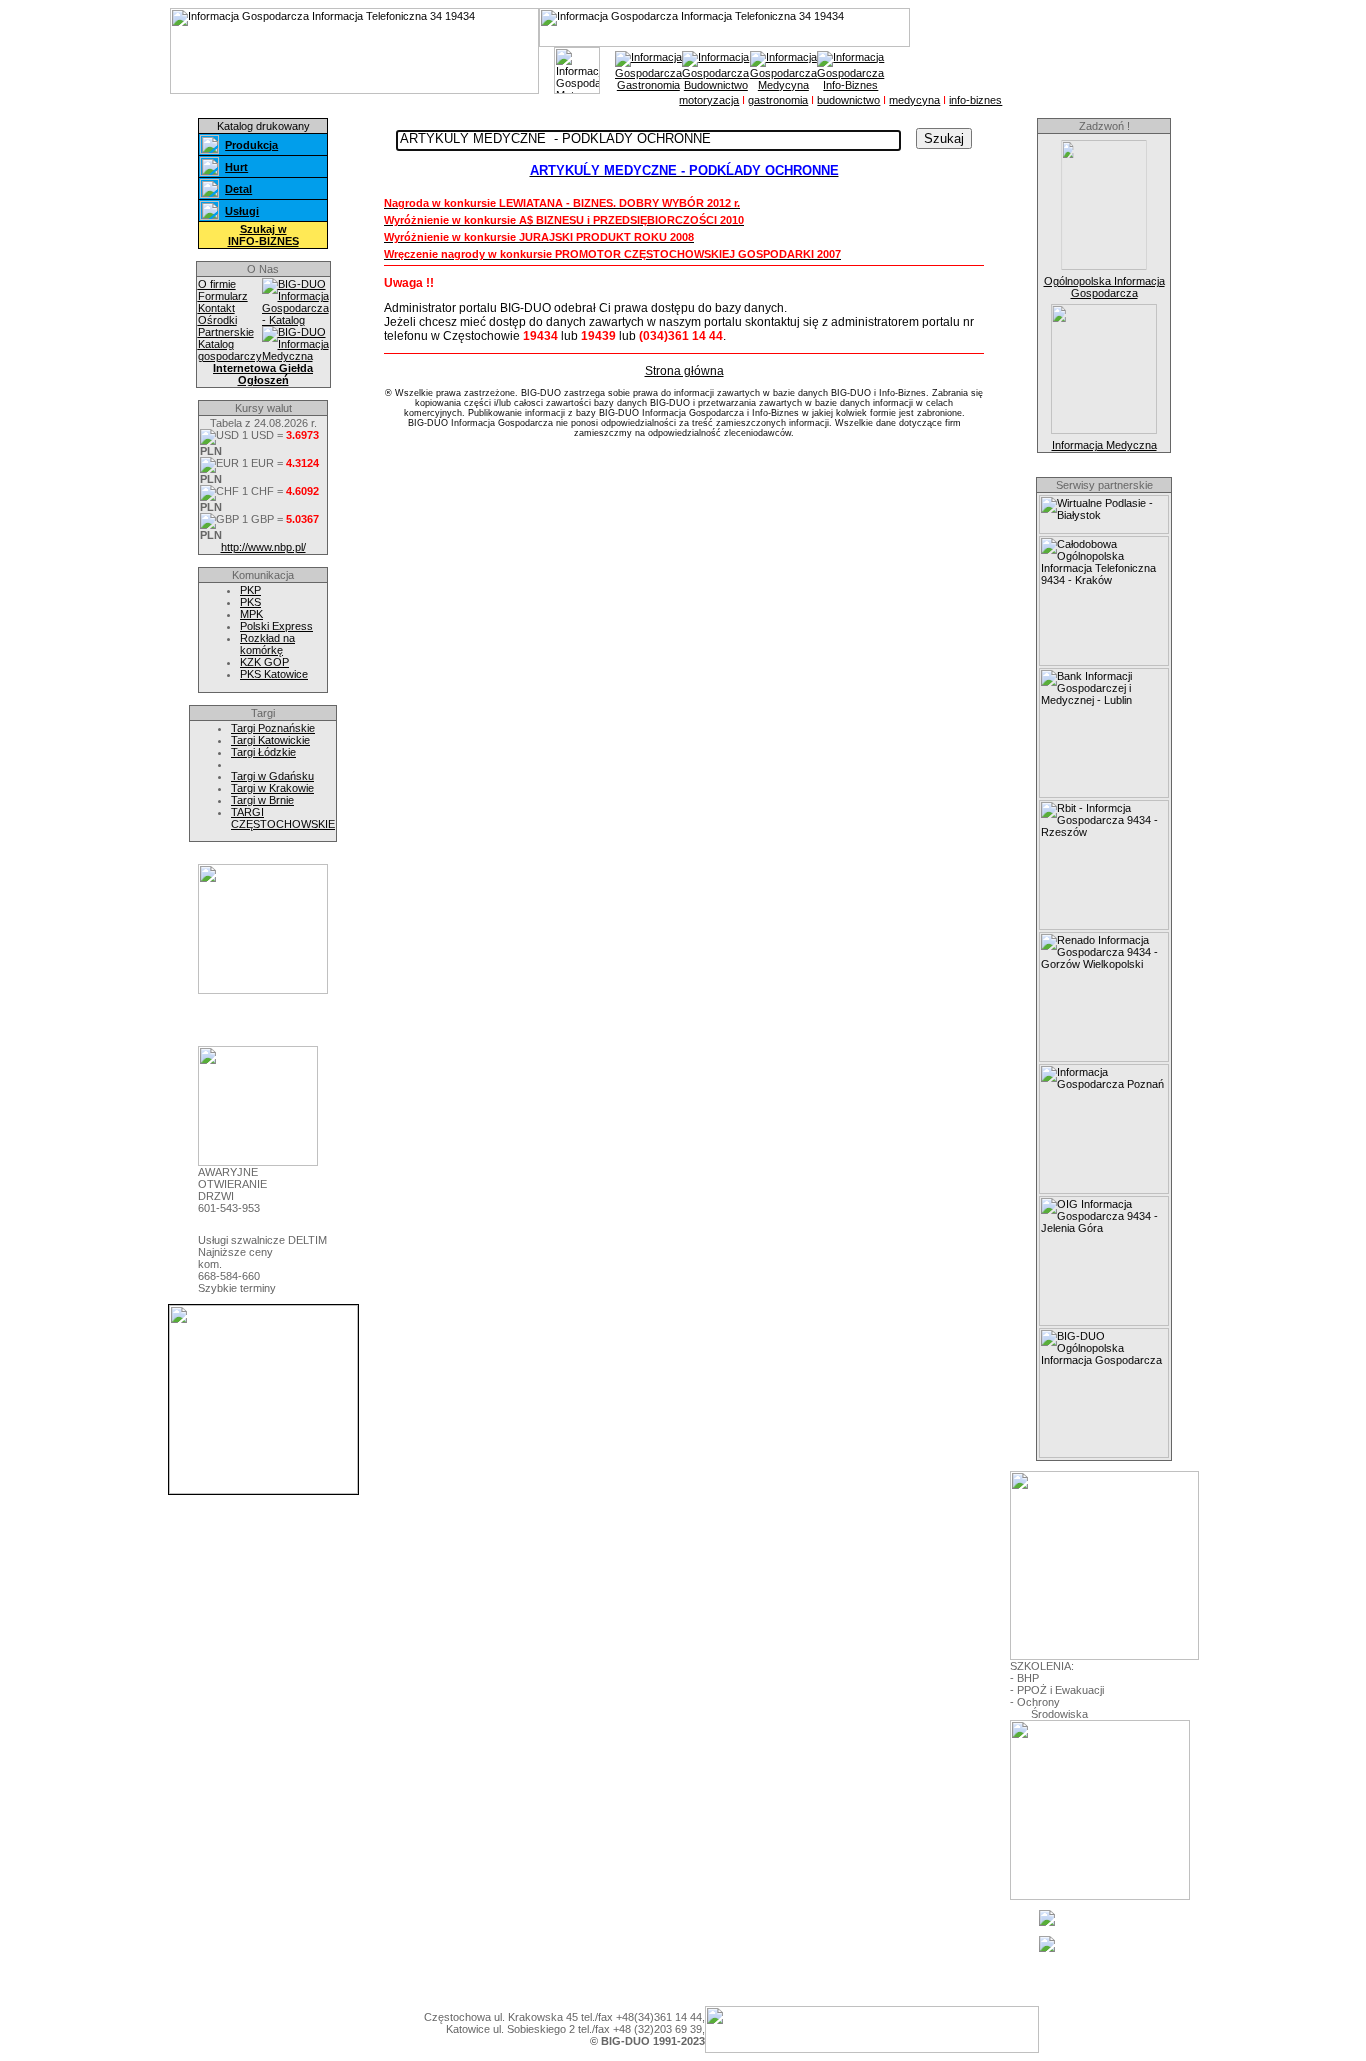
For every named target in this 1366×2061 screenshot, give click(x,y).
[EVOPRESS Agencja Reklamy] (263, 990)
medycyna (914, 100)
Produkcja (251, 145)
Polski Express (276, 626)
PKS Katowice (274, 674)
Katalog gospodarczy (230, 350)
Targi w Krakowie (272, 788)
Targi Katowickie (270, 740)
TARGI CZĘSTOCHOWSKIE (283, 818)
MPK (251, 614)
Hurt (236, 167)
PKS (250, 602)
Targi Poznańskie (273, 728)
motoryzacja (709, 100)
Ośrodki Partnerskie (226, 326)
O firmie (217, 284)
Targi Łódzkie (263, 752)
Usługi (242, 211)
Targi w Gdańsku (272, 776)
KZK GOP (264, 662)
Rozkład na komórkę (267, 644)
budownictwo (848, 100)
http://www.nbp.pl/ (263, 547)
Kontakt (216, 308)
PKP (250, 590)
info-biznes (975, 100)
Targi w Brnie (262, 800)
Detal (238, 189)
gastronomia (778, 100)
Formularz (223, 296)
